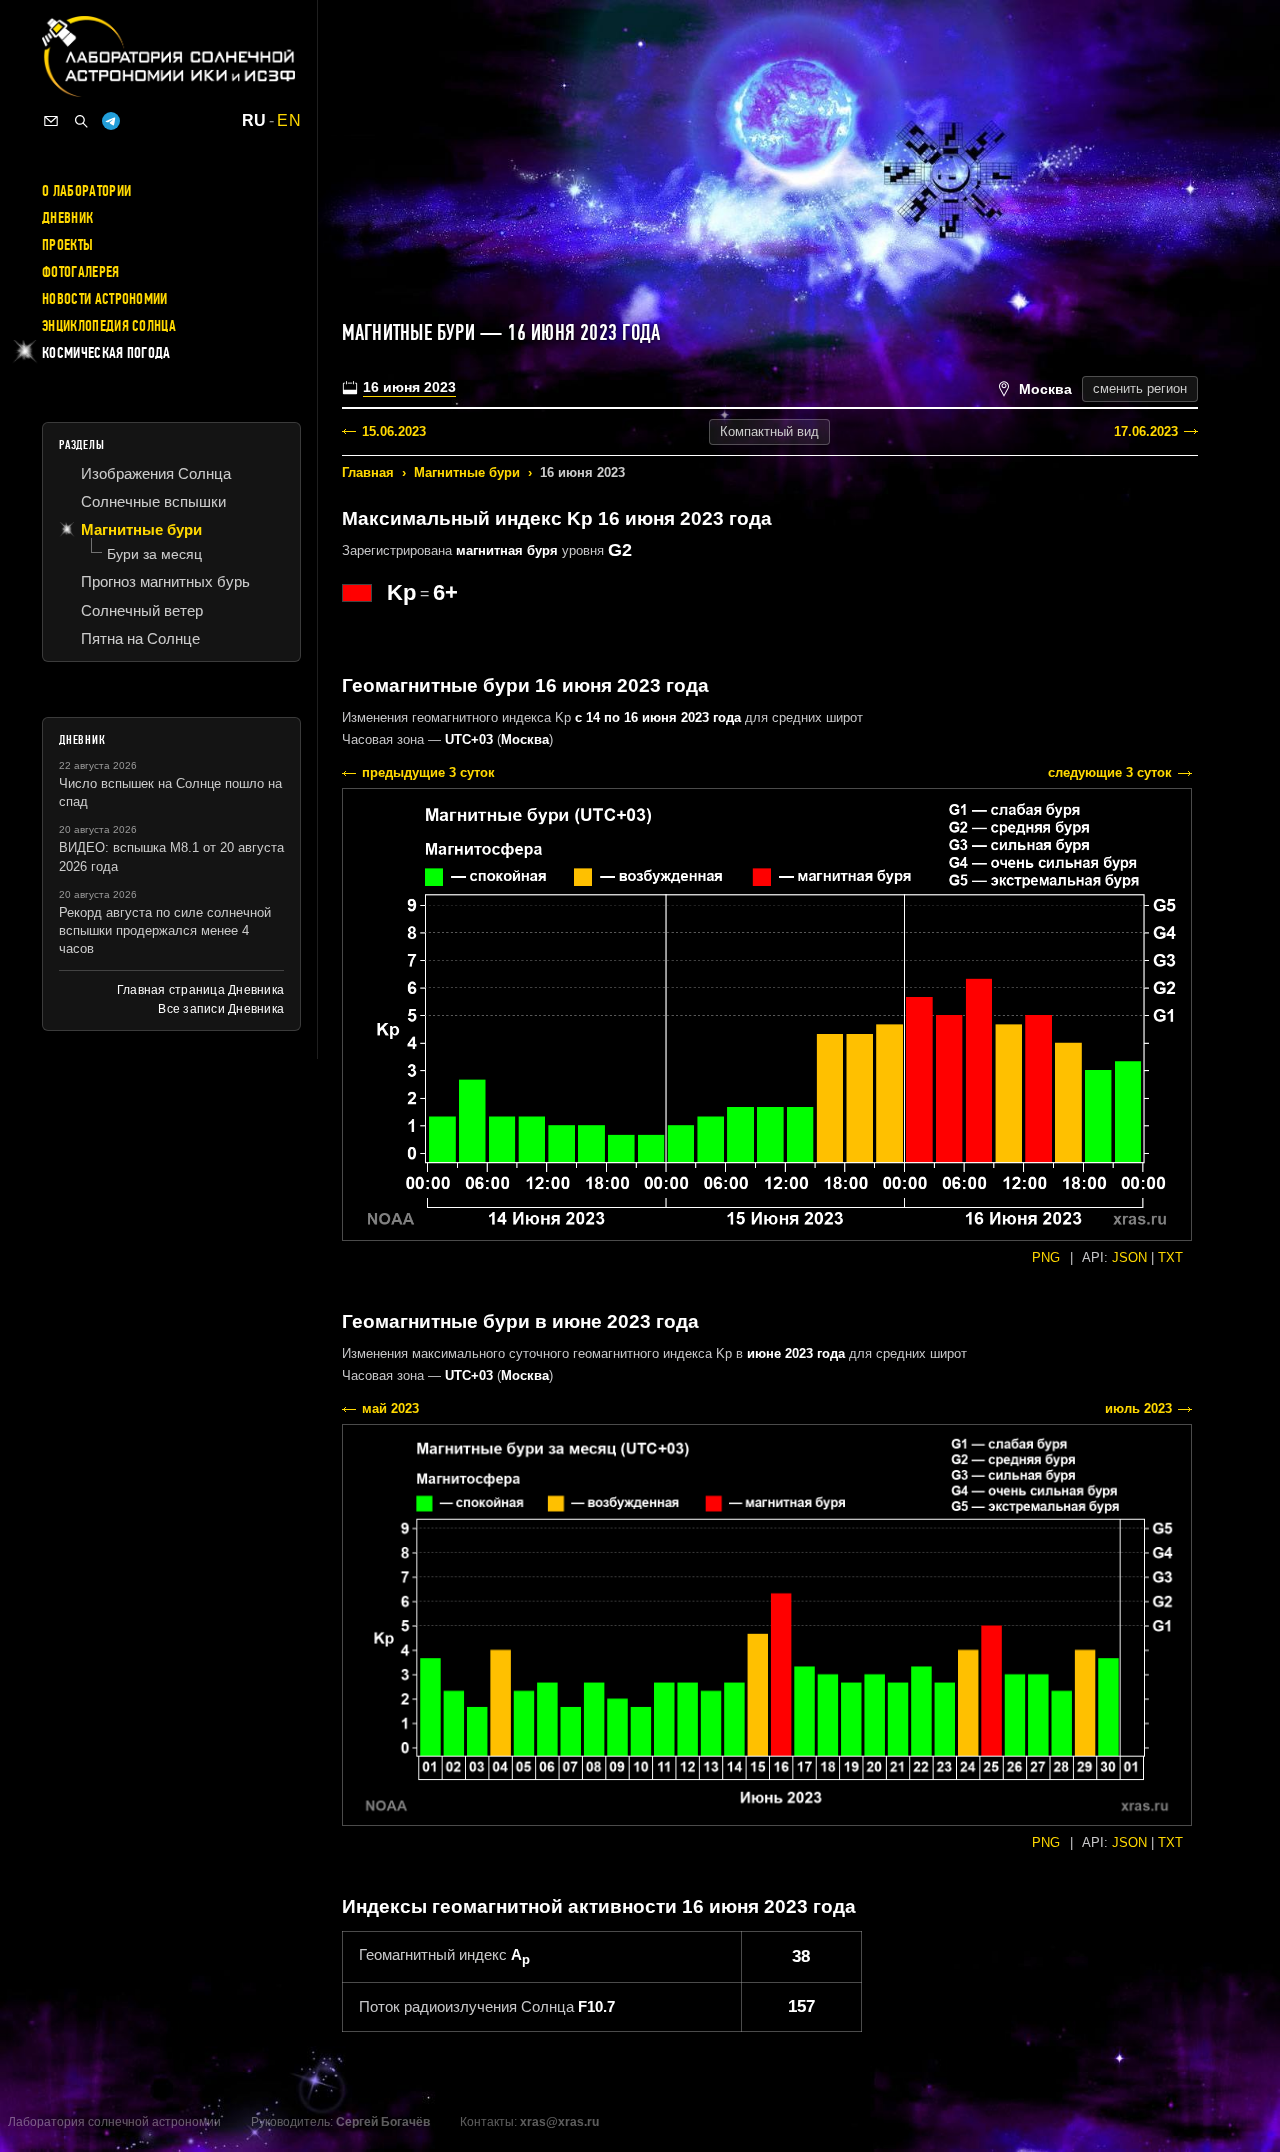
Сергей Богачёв (383, 2122)
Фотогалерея (81, 272)
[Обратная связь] (51, 121)
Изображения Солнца (156, 473)
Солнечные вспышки (153, 501)
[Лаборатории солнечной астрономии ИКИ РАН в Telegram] (111, 121)
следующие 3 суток (1110, 772)
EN (289, 121)
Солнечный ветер (142, 610)
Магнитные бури (467, 472)
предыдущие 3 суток (428, 772)
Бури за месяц (154, 554)
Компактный (769, 431)
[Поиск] (81, 121)
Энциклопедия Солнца (109, 326)
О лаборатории (86, 191)
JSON (1129, 1257)
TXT (1170, 1257)
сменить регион (1140, 388)
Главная (368, 472)
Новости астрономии (105, 299)
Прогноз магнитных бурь (165, 581)
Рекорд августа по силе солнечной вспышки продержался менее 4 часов (165, 930)
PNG (1046, 1257)
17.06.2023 (1146, 431)
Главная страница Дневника (200, 990)
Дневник (67, 218)
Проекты (67, 245)
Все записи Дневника (221, 1009)
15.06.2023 (394, 431)
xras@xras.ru (559, 2122)
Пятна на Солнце (140, 638)
